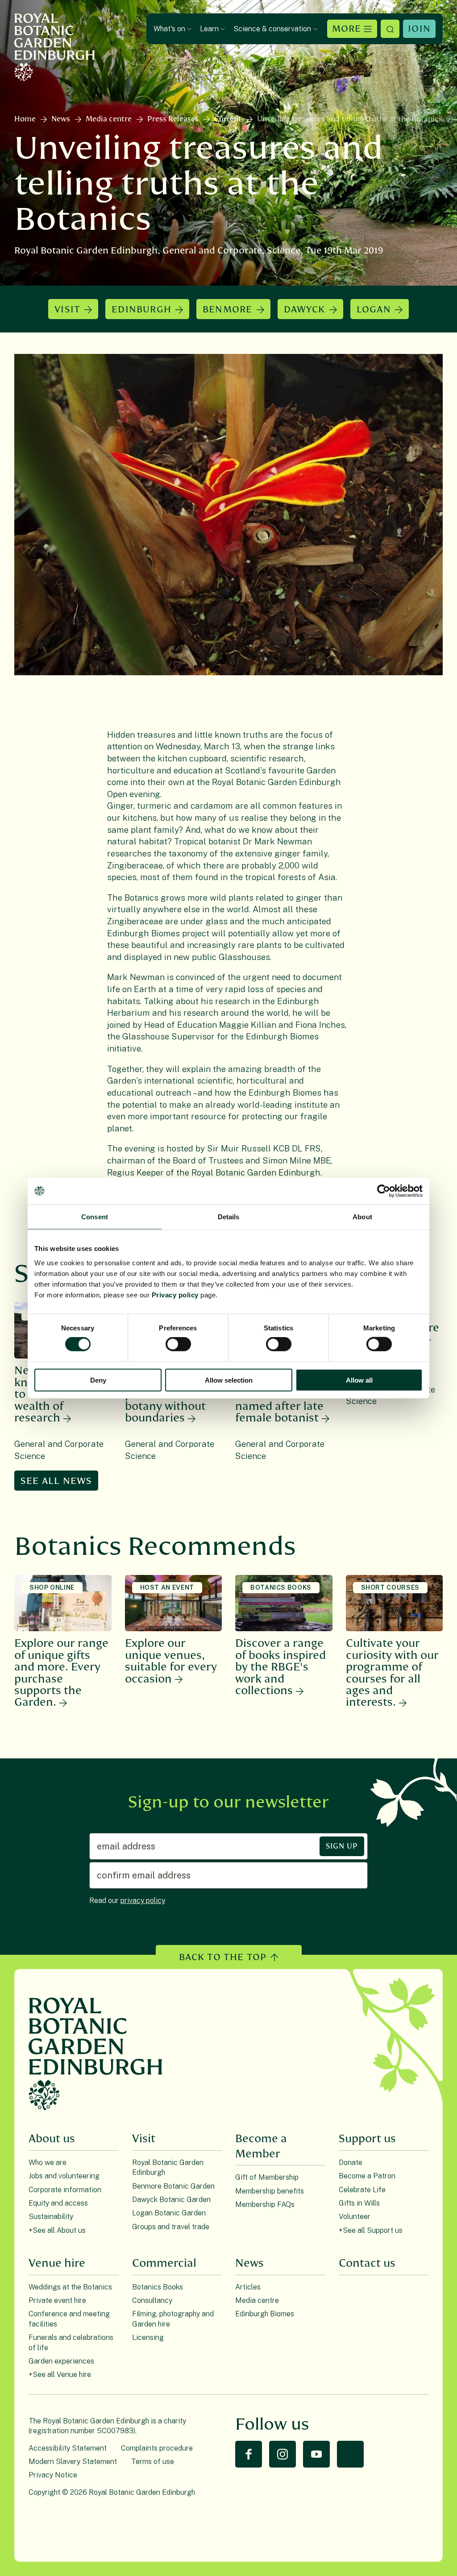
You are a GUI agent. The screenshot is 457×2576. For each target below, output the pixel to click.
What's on (169, 29)
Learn (209, 29)
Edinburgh (141, 310)
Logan (374, 310)
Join (419, 29)
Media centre (109, 119)
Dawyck (305, 310)
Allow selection (229, 1380)
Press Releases (173, 119)
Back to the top (223, 1957)
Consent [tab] (95, 1217)
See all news (56, 1481)
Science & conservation (272, 29)
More (347, 29)
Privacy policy (175, 1294)
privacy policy (143, 1901)
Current (228, 119)
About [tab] (362, 1217)
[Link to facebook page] (249, 2454)
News (61, 119)
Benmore (227, 310)
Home (25, 119)
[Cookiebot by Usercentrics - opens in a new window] (384, 1191)
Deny (98, 1380)
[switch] (178, 1344)
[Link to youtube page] (316, 2454)
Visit (67, 310)
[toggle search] (390, 29)
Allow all (359, 1380)
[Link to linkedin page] (350, 2454)
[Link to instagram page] (283, 2454)
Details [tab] (229, 1217)
